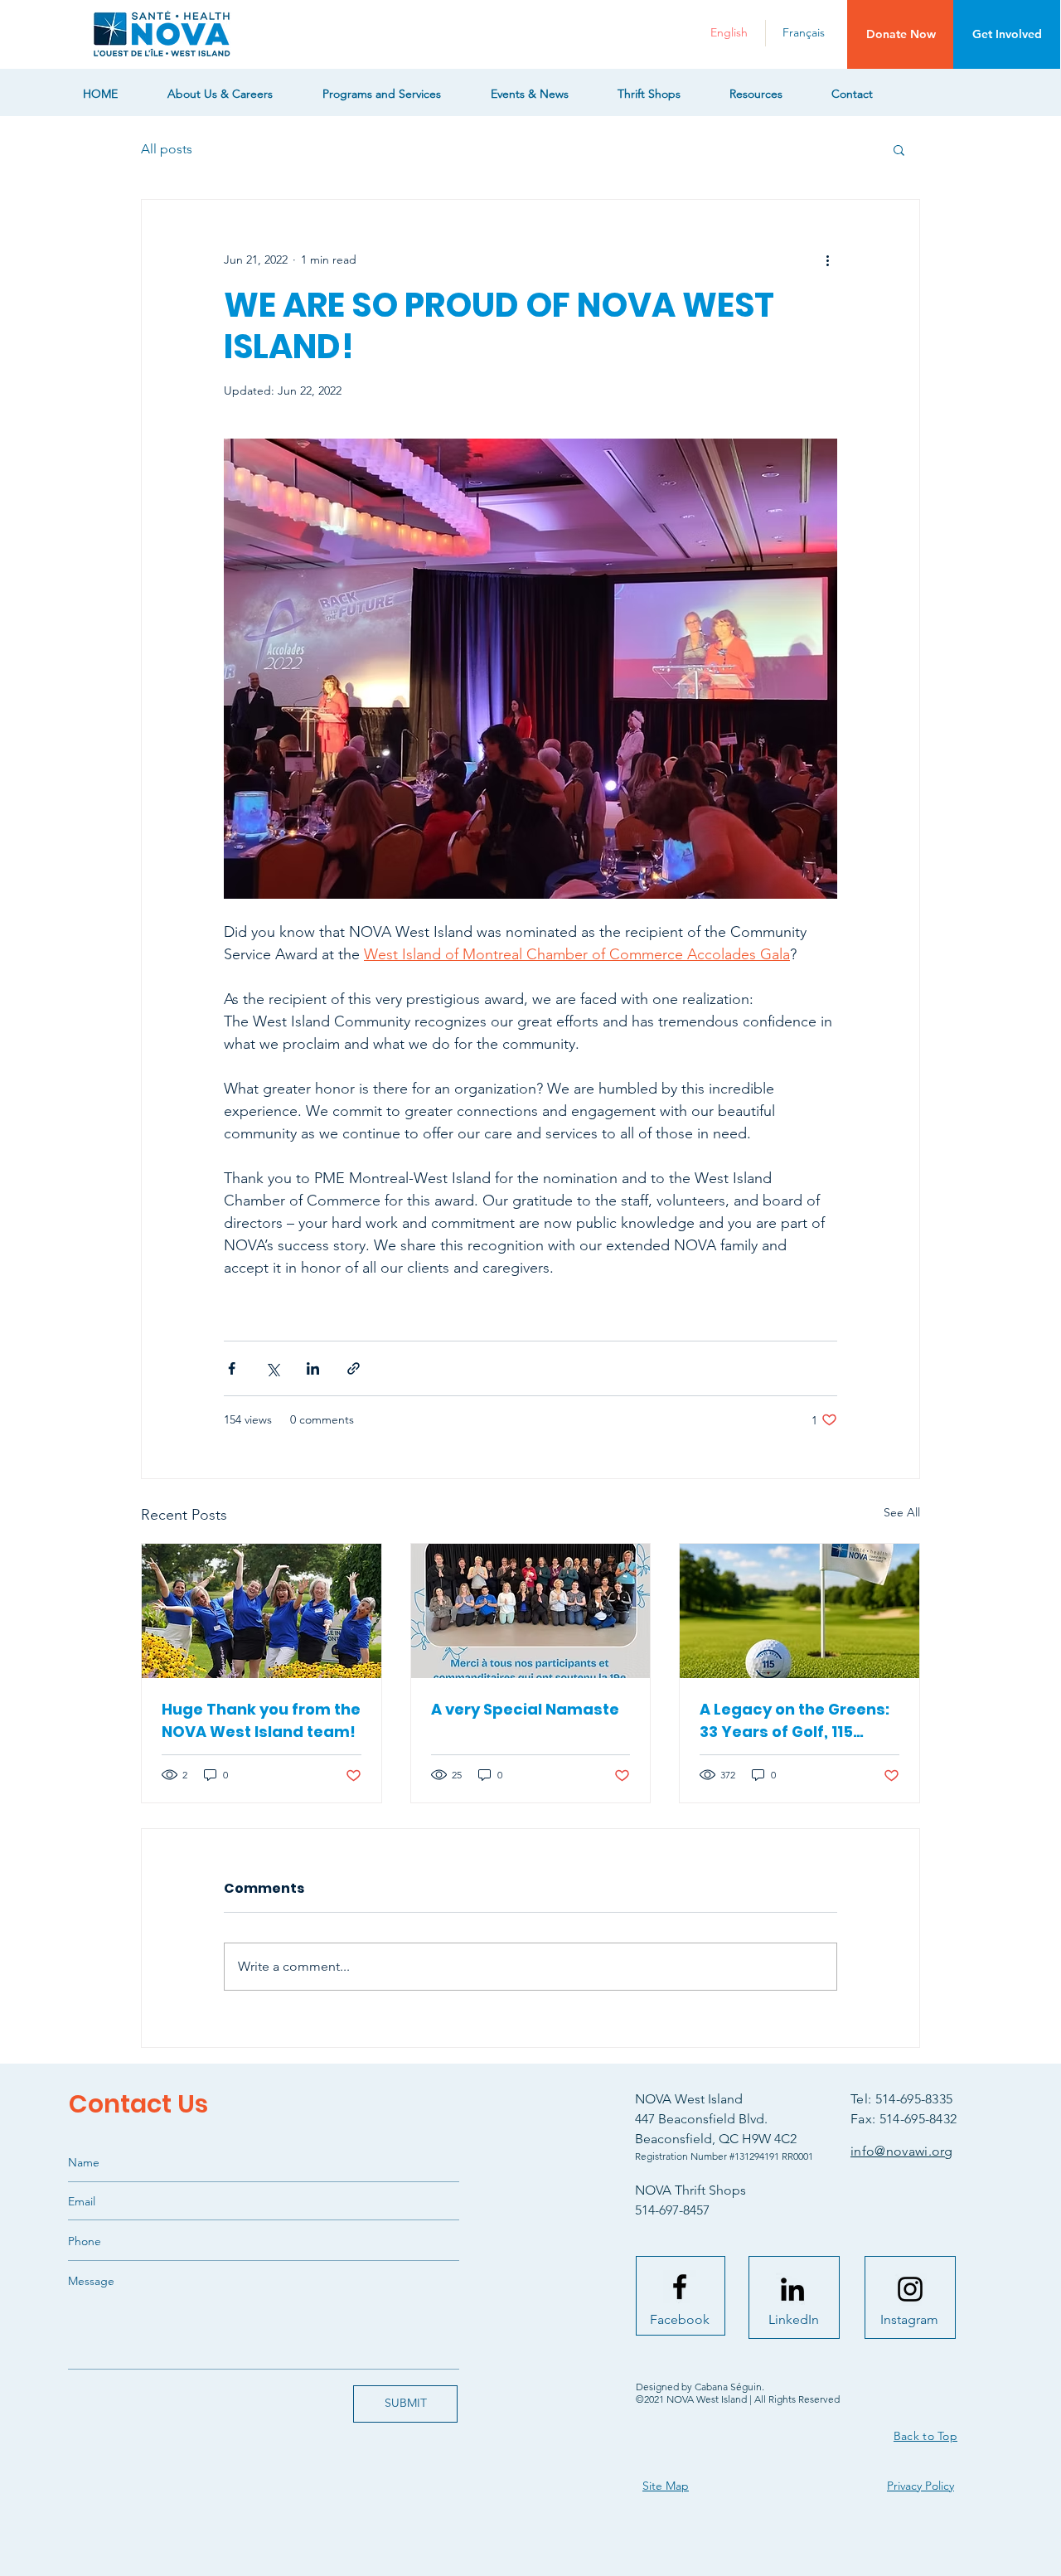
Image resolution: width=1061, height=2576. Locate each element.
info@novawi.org (902, 2151)
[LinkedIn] (792, 2289)
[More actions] (827, 260)
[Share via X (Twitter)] (272, 1368)
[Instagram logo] (910, 2289)
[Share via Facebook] (232, 1368)
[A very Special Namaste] (531, 1611)
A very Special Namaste (525, 1709)
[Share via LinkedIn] (313, 1368)
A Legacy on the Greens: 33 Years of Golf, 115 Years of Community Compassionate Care (795, 1721)
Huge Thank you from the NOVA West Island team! (261, 1720)
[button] (901, 34)
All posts (167, 149)
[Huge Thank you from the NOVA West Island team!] (262, 1611)
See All (902, 1512)
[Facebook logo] (680, 2287)
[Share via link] (354, 1368)
